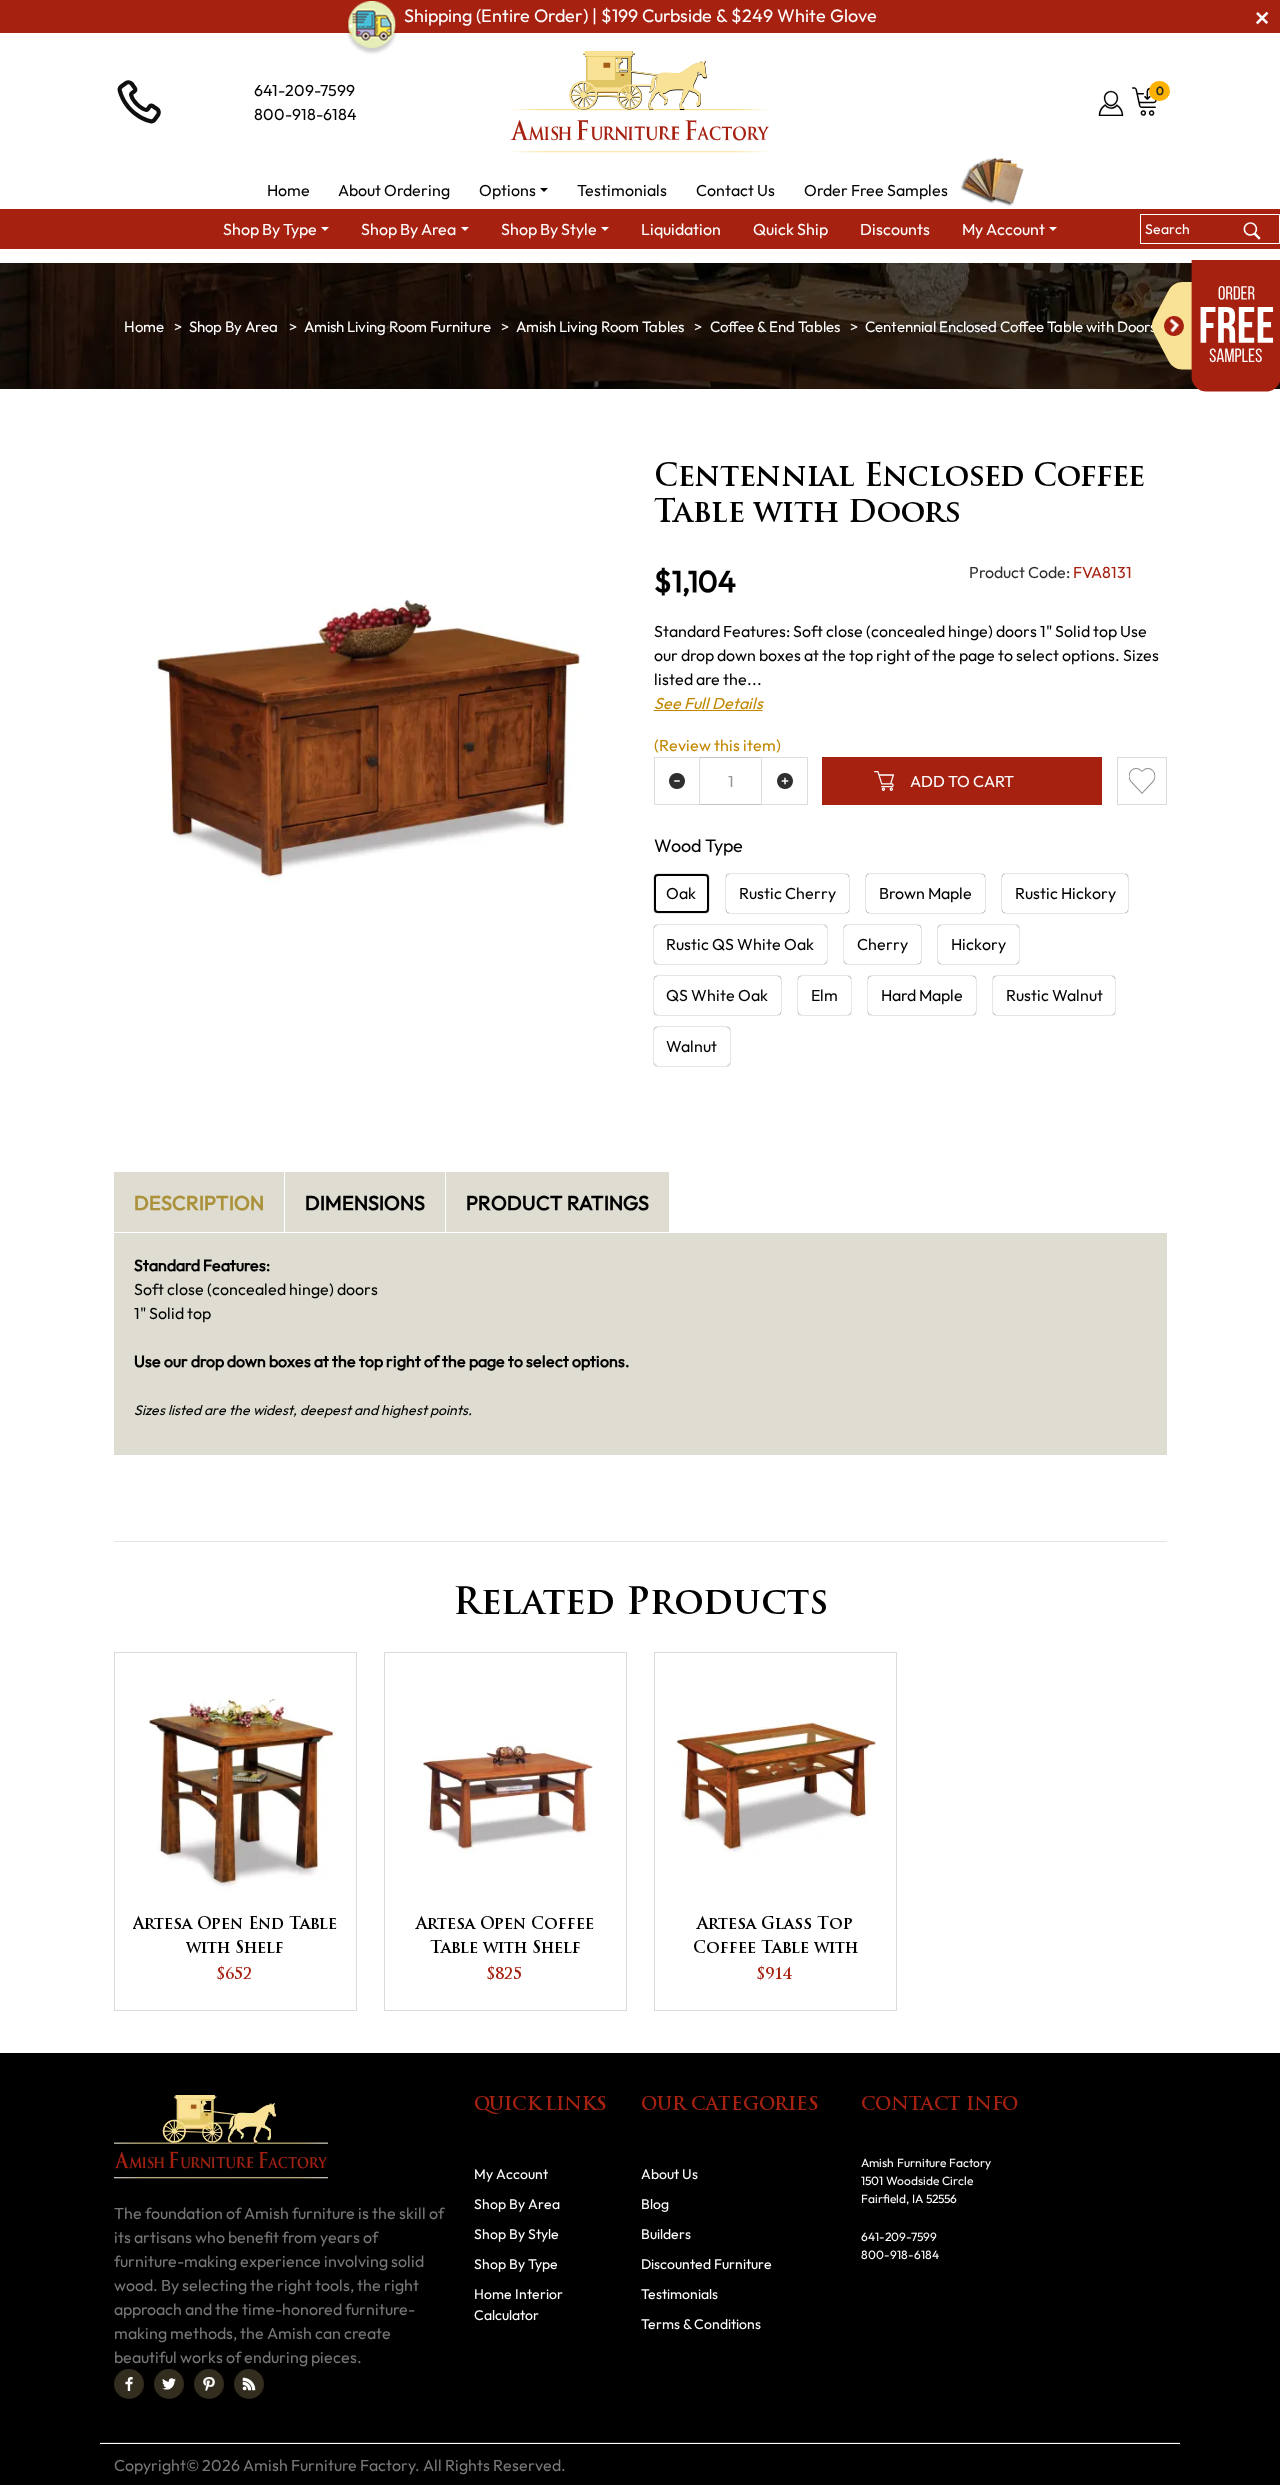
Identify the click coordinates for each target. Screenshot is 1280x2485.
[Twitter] (169, 2384)
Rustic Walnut (1054, 995)
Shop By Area (233, 326)
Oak (681, 893)
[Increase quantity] (784, 781)
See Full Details (708, 703)
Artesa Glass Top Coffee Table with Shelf (775, 1939)
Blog (655, 2204)
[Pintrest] (209, 2384)
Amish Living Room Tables (600, 326)
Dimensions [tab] (365, 1202)
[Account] (1112, 103)
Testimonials (679, 2294)
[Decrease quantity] (677, 781)
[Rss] (249, 2384)
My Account (511, 2174)
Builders (666, 2234)
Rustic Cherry (787, 893)
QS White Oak (717, 995)
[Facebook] (129, 2384)
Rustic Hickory (1065, 893)
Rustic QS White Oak (740, 944)
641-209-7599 (304, 90)
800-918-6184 (305, 114)
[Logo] (640, 102)
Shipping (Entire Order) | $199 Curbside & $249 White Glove (640, 16)
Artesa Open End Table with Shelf (235, 1937)
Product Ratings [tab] (557, 1202)
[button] (514, 190)
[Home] (144, 326)
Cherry (882, 944)
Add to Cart (962, 781)
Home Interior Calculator (518, 2304)
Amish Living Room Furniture (397, 326)
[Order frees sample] (1216, 326)
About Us (669, 2174)
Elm (824, 995)
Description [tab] (199, 1202)
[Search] (1251, 228)
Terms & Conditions (701, 2324)
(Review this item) (717, 745)
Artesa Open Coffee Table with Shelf (505, 1937)
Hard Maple (922, 995)
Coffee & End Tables (775, 326)
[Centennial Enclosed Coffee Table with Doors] (370, 724)
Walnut (691, 1046)
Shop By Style (516, 2234)
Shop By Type (516, 2264)
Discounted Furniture (706, 2264)
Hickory (978, 944)
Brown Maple (925, 893)
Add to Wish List (1142, 781)
